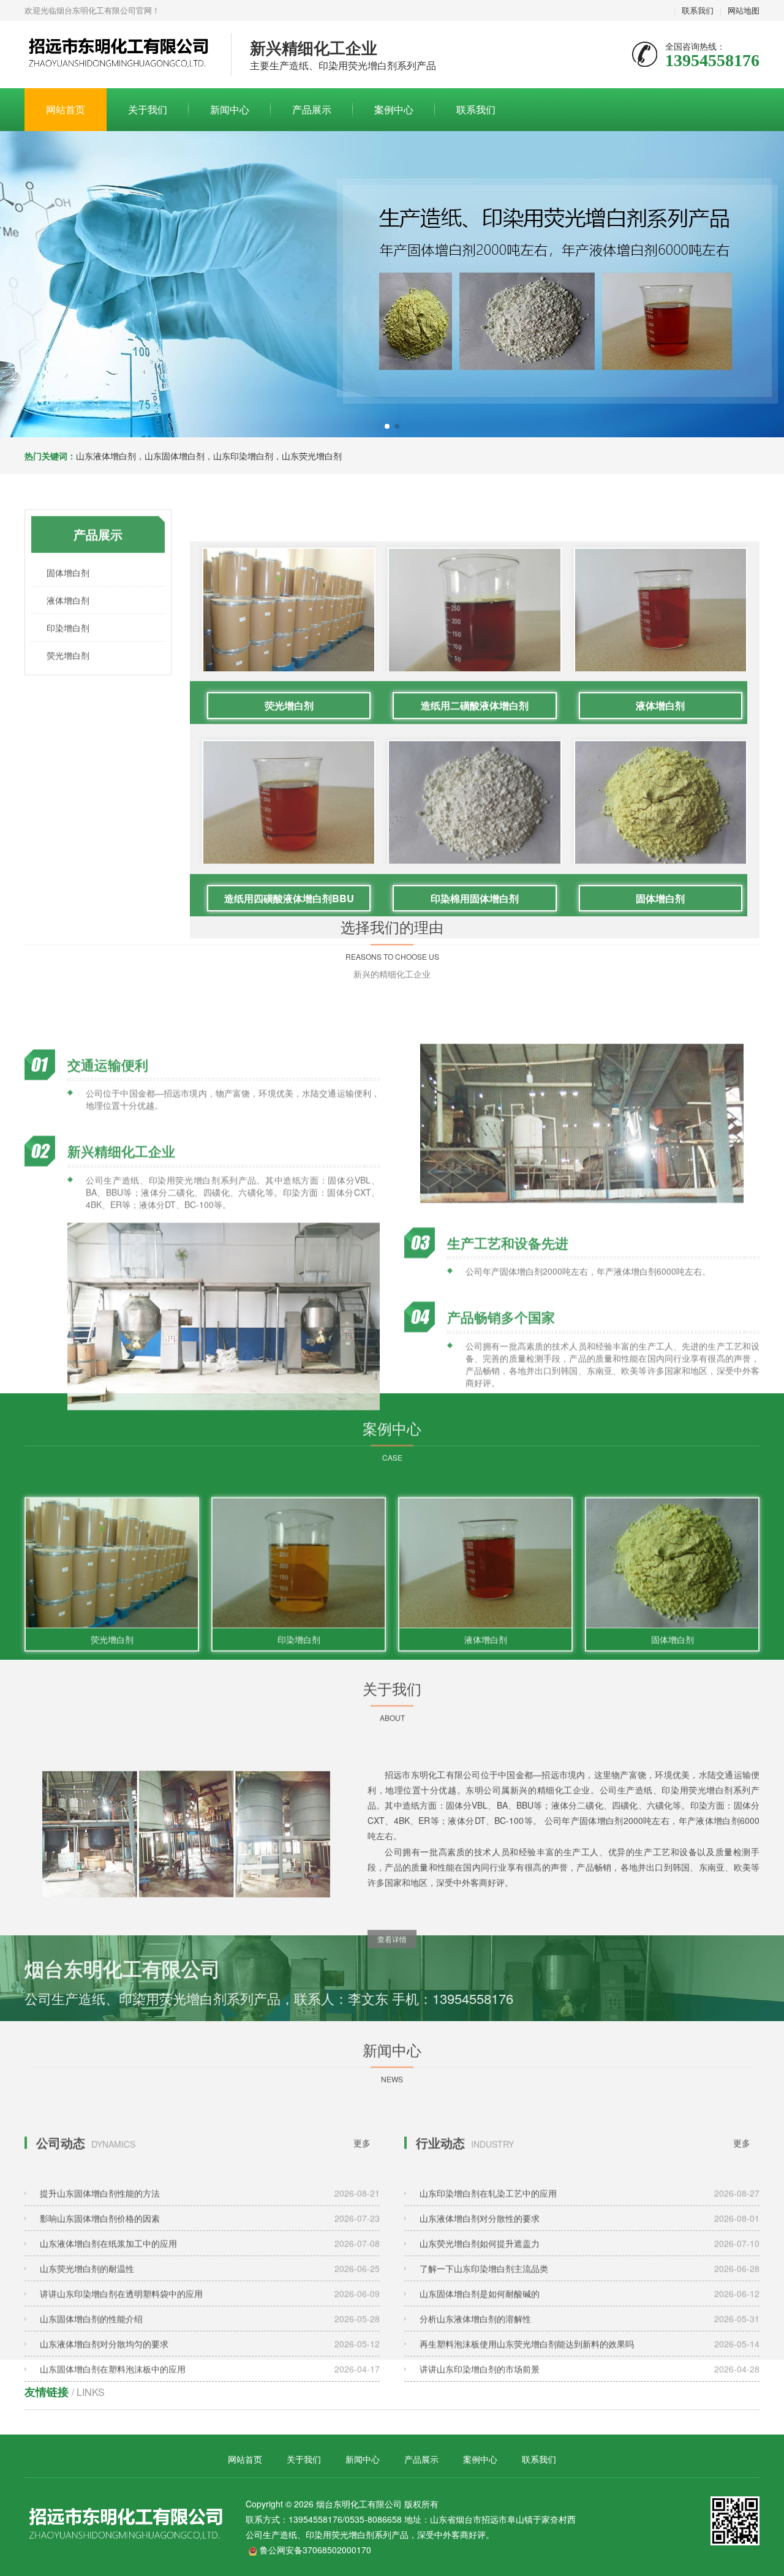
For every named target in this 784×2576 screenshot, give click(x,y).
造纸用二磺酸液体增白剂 (475, 650)
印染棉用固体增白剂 (475, 843)
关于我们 (148, 109)
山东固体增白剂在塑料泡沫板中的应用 (210, 2335)
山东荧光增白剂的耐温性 (210, 2234)
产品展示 (312, 109)
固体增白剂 (68, 549)
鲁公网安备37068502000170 (315, 2550)
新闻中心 (230, 109)
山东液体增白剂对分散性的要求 (590, 2184)
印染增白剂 (68, 604)
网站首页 (66, 109)
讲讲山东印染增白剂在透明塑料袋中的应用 (210, 2259)
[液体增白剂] (661, 590)
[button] (387, 426)
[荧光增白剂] (289, 590)
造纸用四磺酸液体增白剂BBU (289, 843)
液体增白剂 (68, 577)
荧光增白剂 (68, 632)
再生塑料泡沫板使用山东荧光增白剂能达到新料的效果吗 (590, 2310)
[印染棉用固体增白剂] (474, 782)
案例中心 (394, 109)
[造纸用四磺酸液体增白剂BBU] (289, 782)
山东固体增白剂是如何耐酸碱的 (590, 2259)
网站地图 (744, 10)
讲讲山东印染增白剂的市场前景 (590, 2335)
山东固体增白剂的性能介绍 (210, 2284)
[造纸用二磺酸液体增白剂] (474, 590)
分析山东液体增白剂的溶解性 (590, 2284)
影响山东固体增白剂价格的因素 (210, 2184)
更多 (362, 2109)
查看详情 (392, 1914)
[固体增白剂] (661, 782)
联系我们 (698, 10)
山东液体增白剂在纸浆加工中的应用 (210, 2209)
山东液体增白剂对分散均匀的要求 (210, 2310)
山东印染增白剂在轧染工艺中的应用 (590, 2159)
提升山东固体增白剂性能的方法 (210, 2159)
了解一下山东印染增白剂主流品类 (590, 2234)
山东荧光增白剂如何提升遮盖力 (590, 2209)
